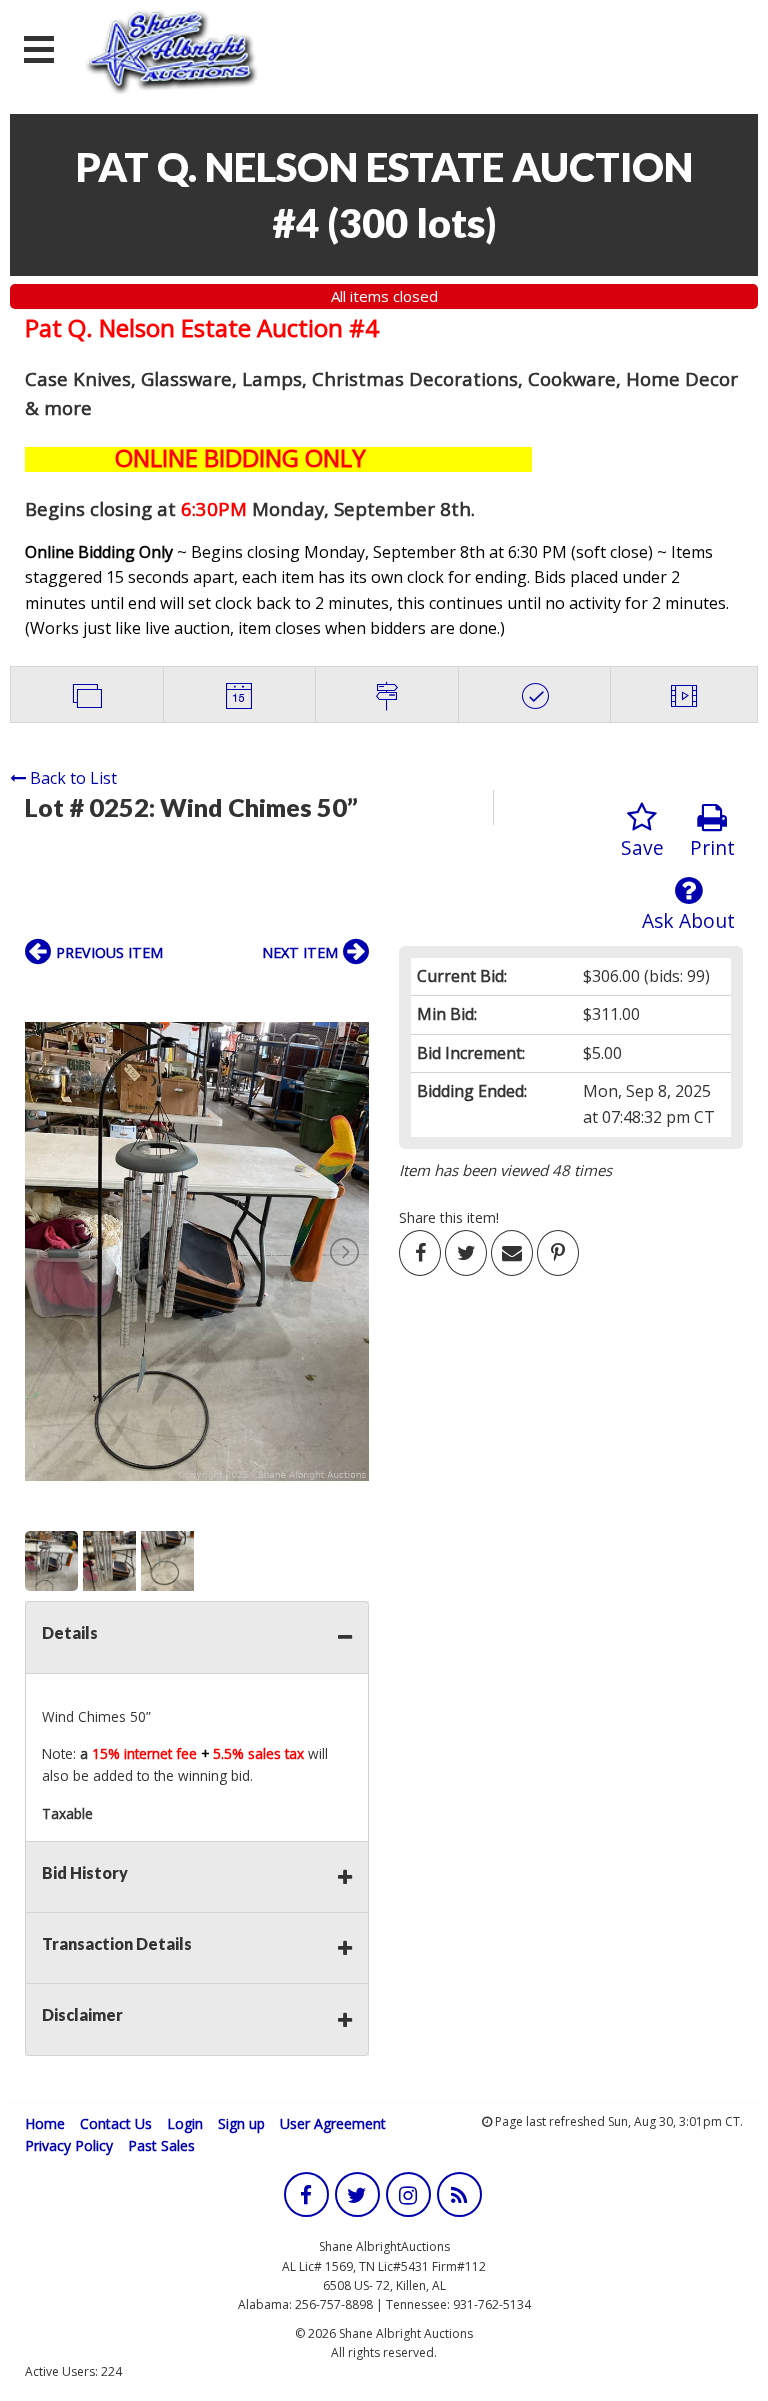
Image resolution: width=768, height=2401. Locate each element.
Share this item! (449, 1217)
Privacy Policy (69, 2145)
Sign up (241, 2123)
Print (712, 847)
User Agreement (333, 2123)
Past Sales (161, 2145)
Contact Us (116, 2123)
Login (185, 2123)
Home (45, 2123)
